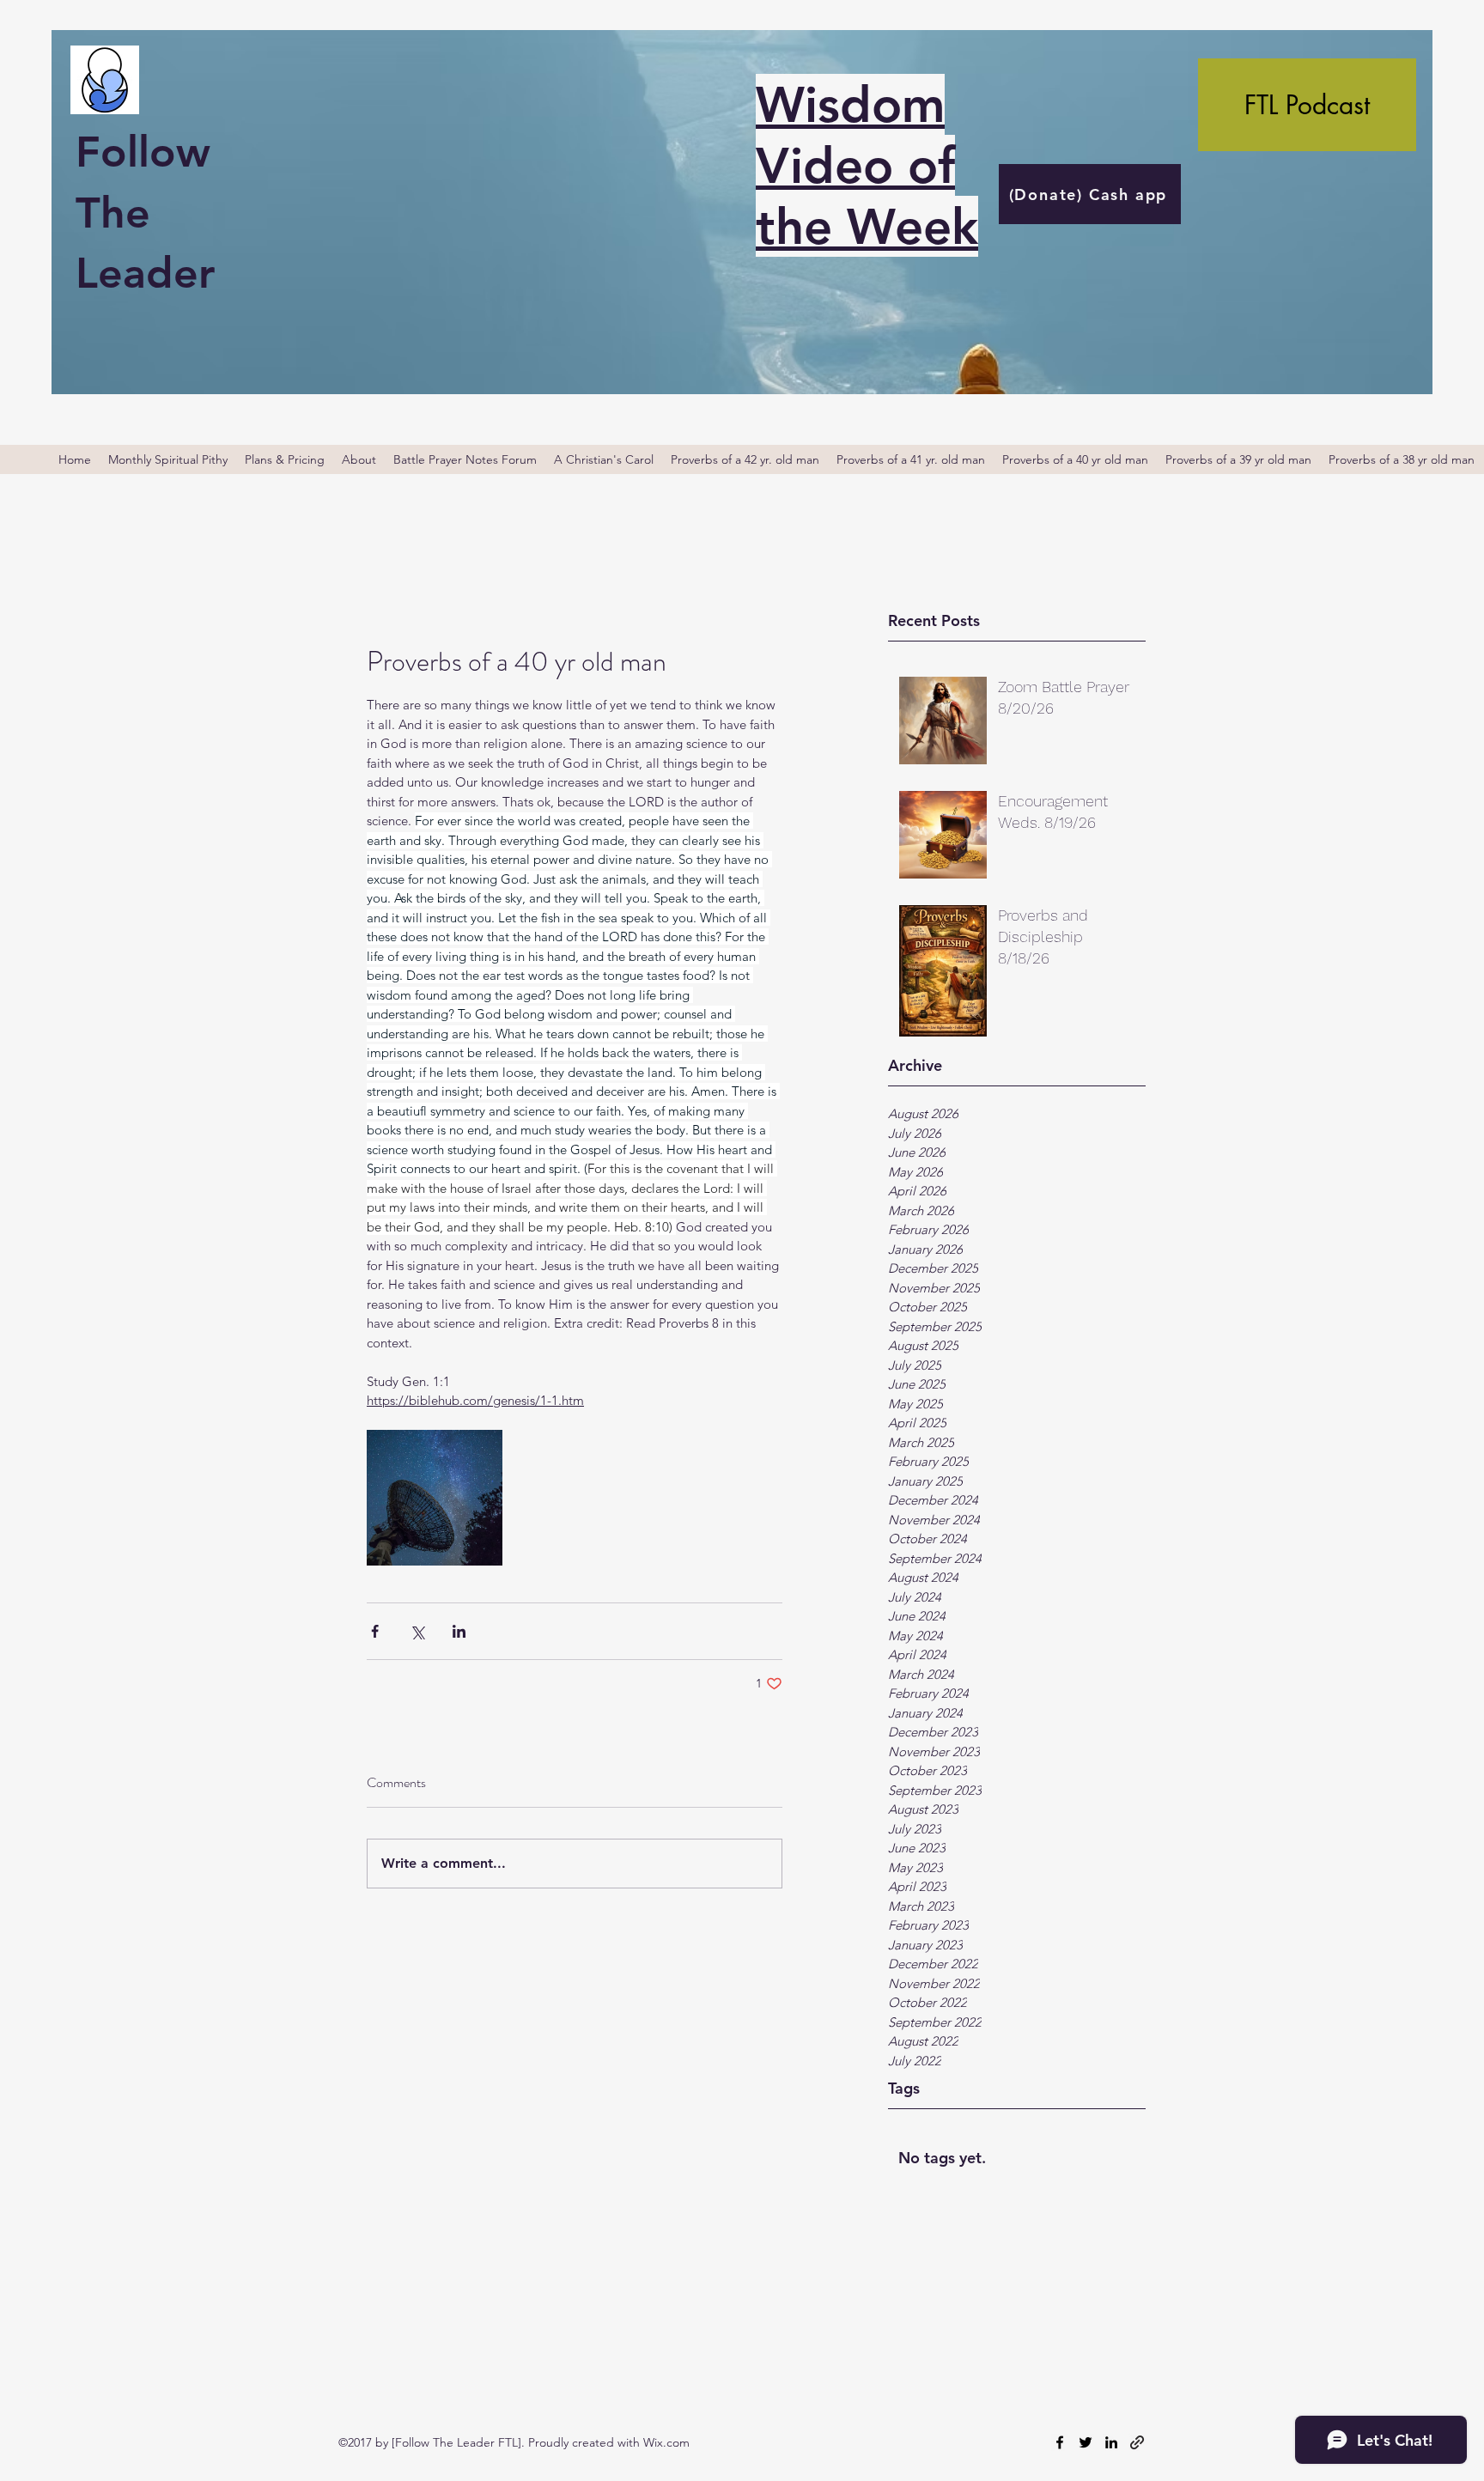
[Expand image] (435, 1498)
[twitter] (1086, 2442)
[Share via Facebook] (375, 1631)
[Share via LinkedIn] (459, 1631)
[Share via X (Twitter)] (417, 1631)
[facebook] (1060, 2442)
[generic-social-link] (1137, 2442)
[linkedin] (1111, 2442)
